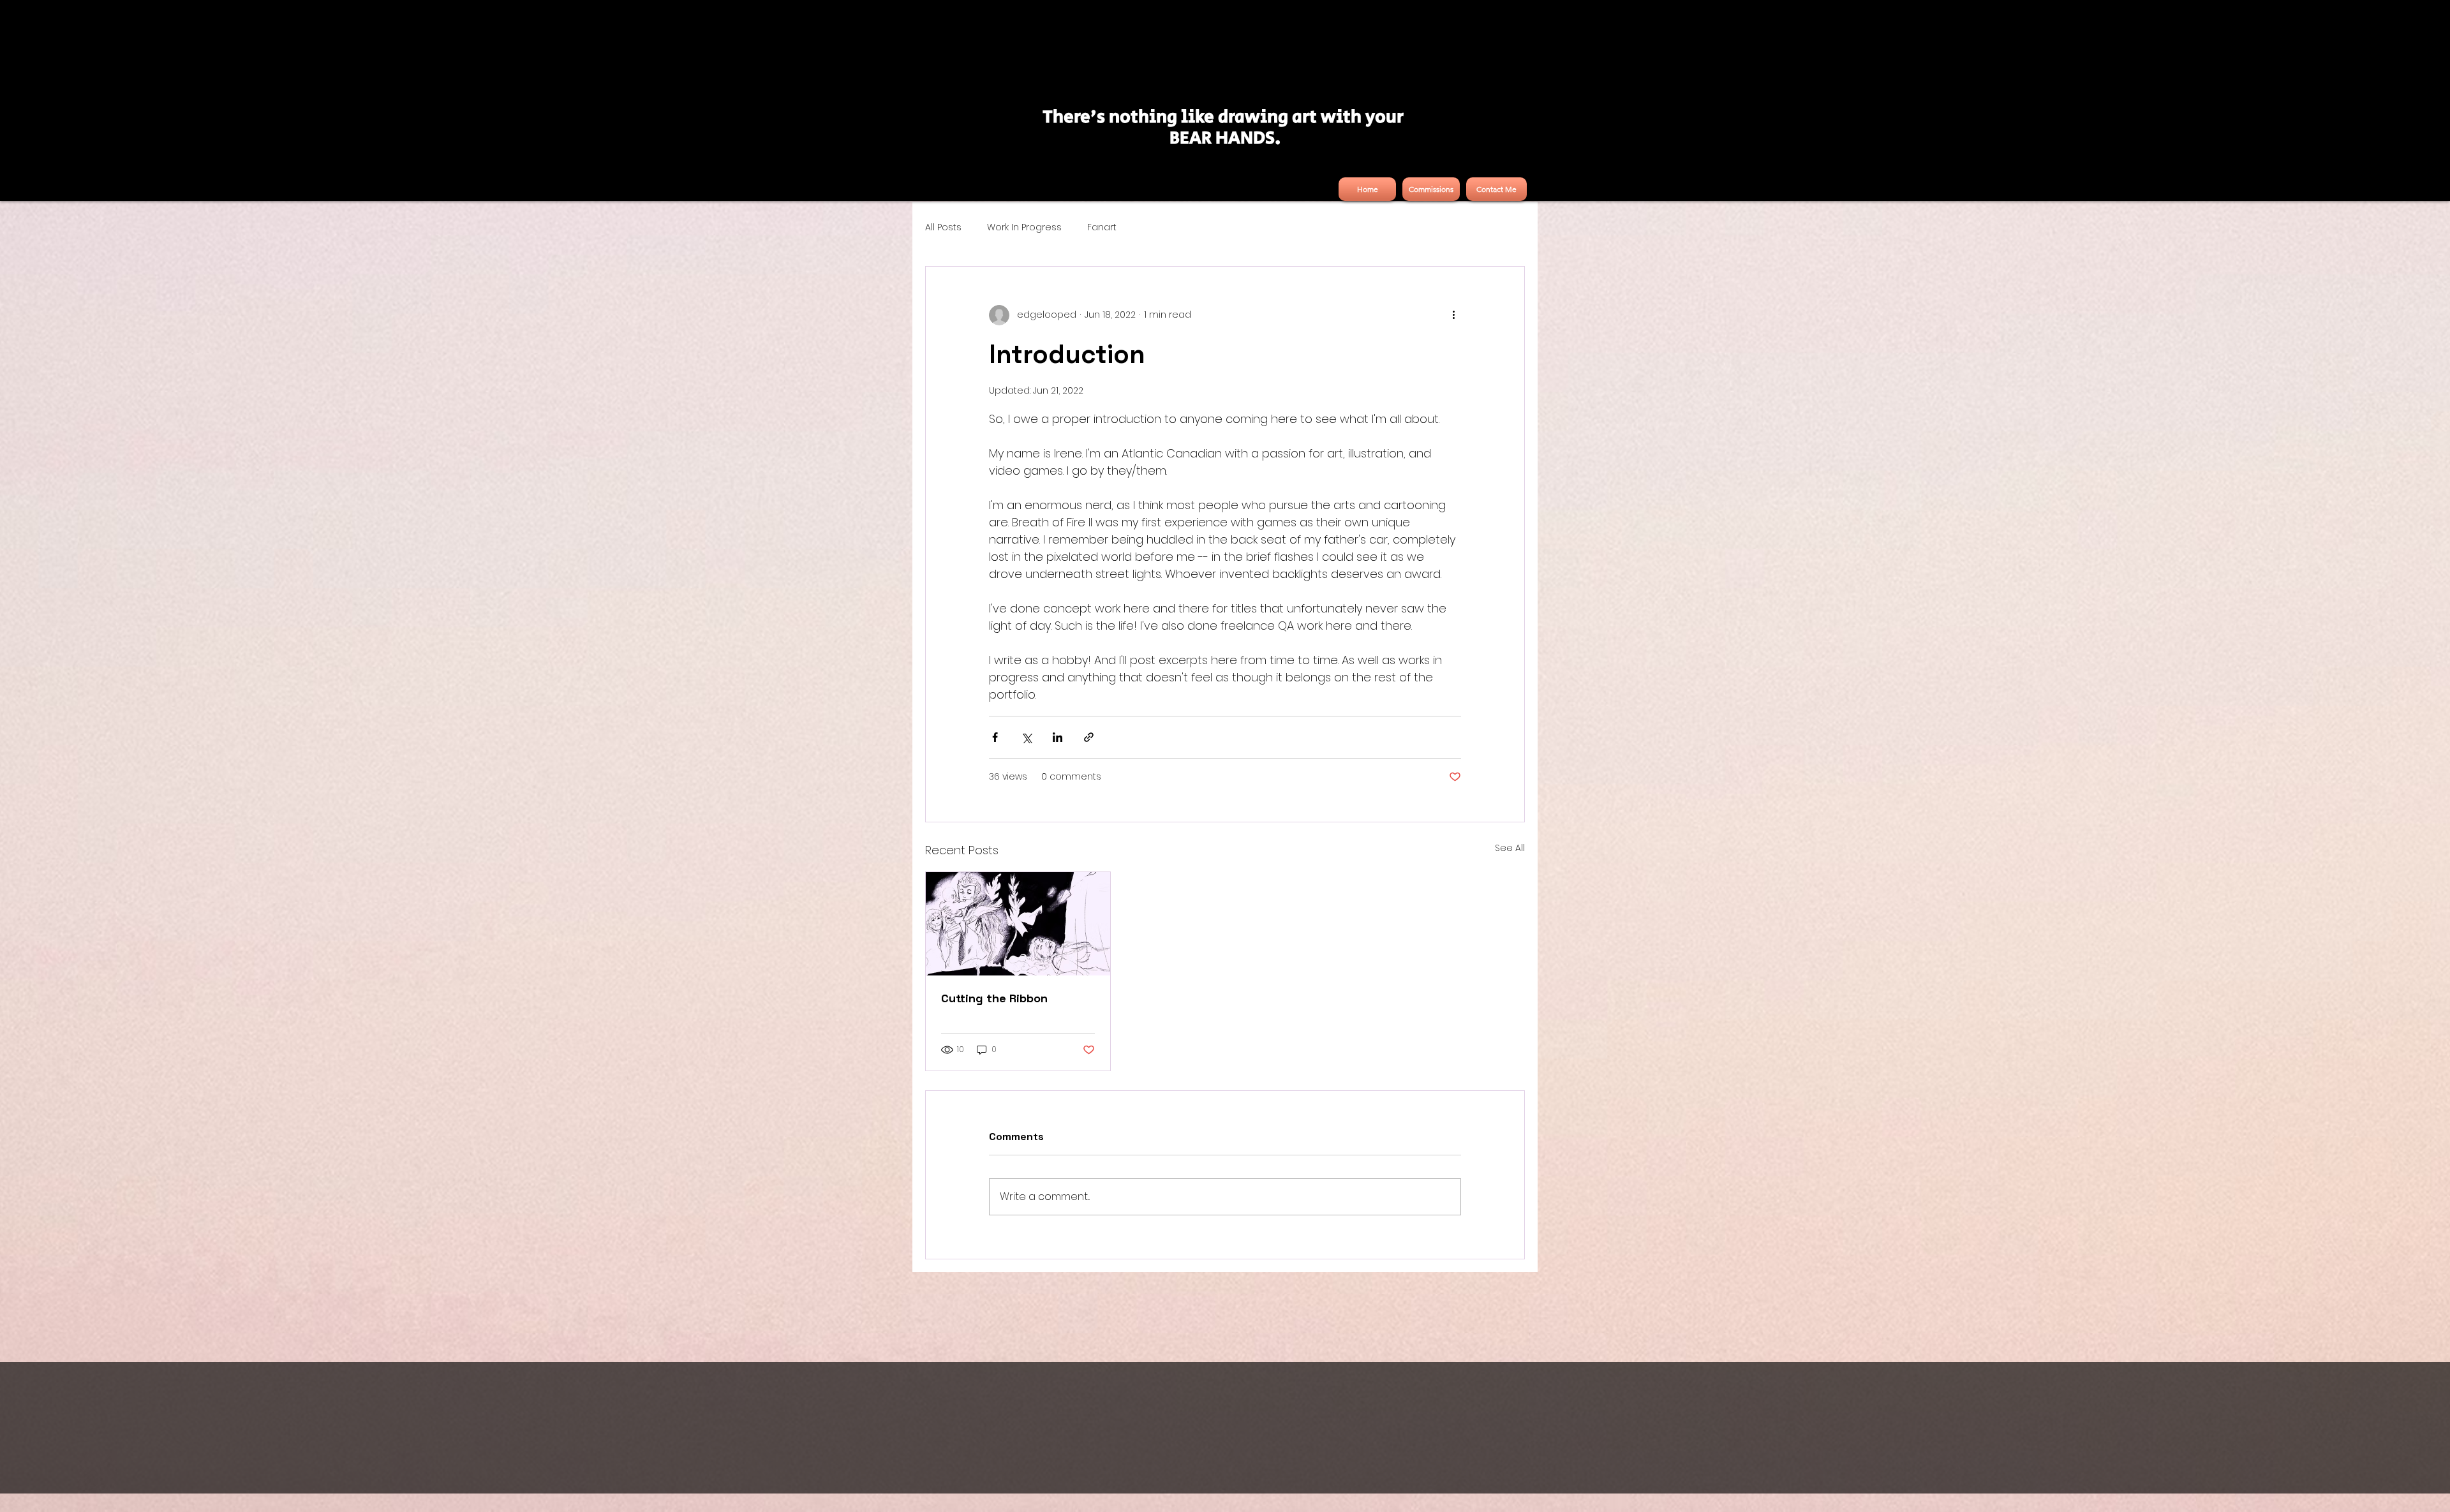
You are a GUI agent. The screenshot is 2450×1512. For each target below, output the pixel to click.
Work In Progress (1024, 227)
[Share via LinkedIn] (1058, 737)
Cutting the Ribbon (994, 998)
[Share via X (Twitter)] (1026, 737)
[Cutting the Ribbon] (1018, 924)
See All (1510, 848)
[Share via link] (1089, 737)
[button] (1431, 189)
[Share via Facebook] (995, 737)
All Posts (943, 227)
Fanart (1102, 227)
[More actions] (1453, 315)
